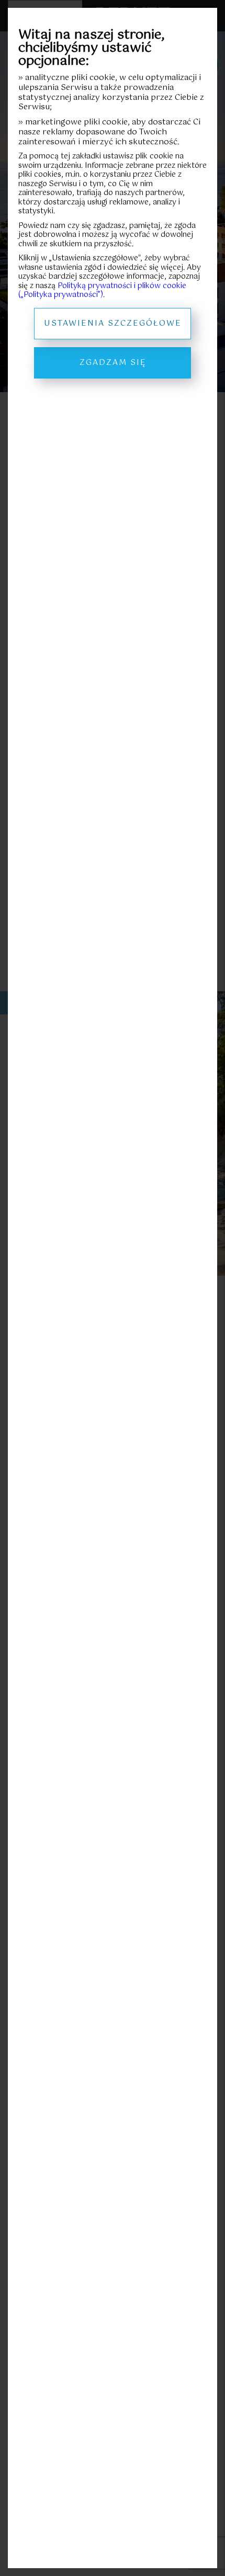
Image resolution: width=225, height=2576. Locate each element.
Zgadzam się (113, 363)
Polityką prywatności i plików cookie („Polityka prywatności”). (102, 291)
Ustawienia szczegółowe (113, 323)
